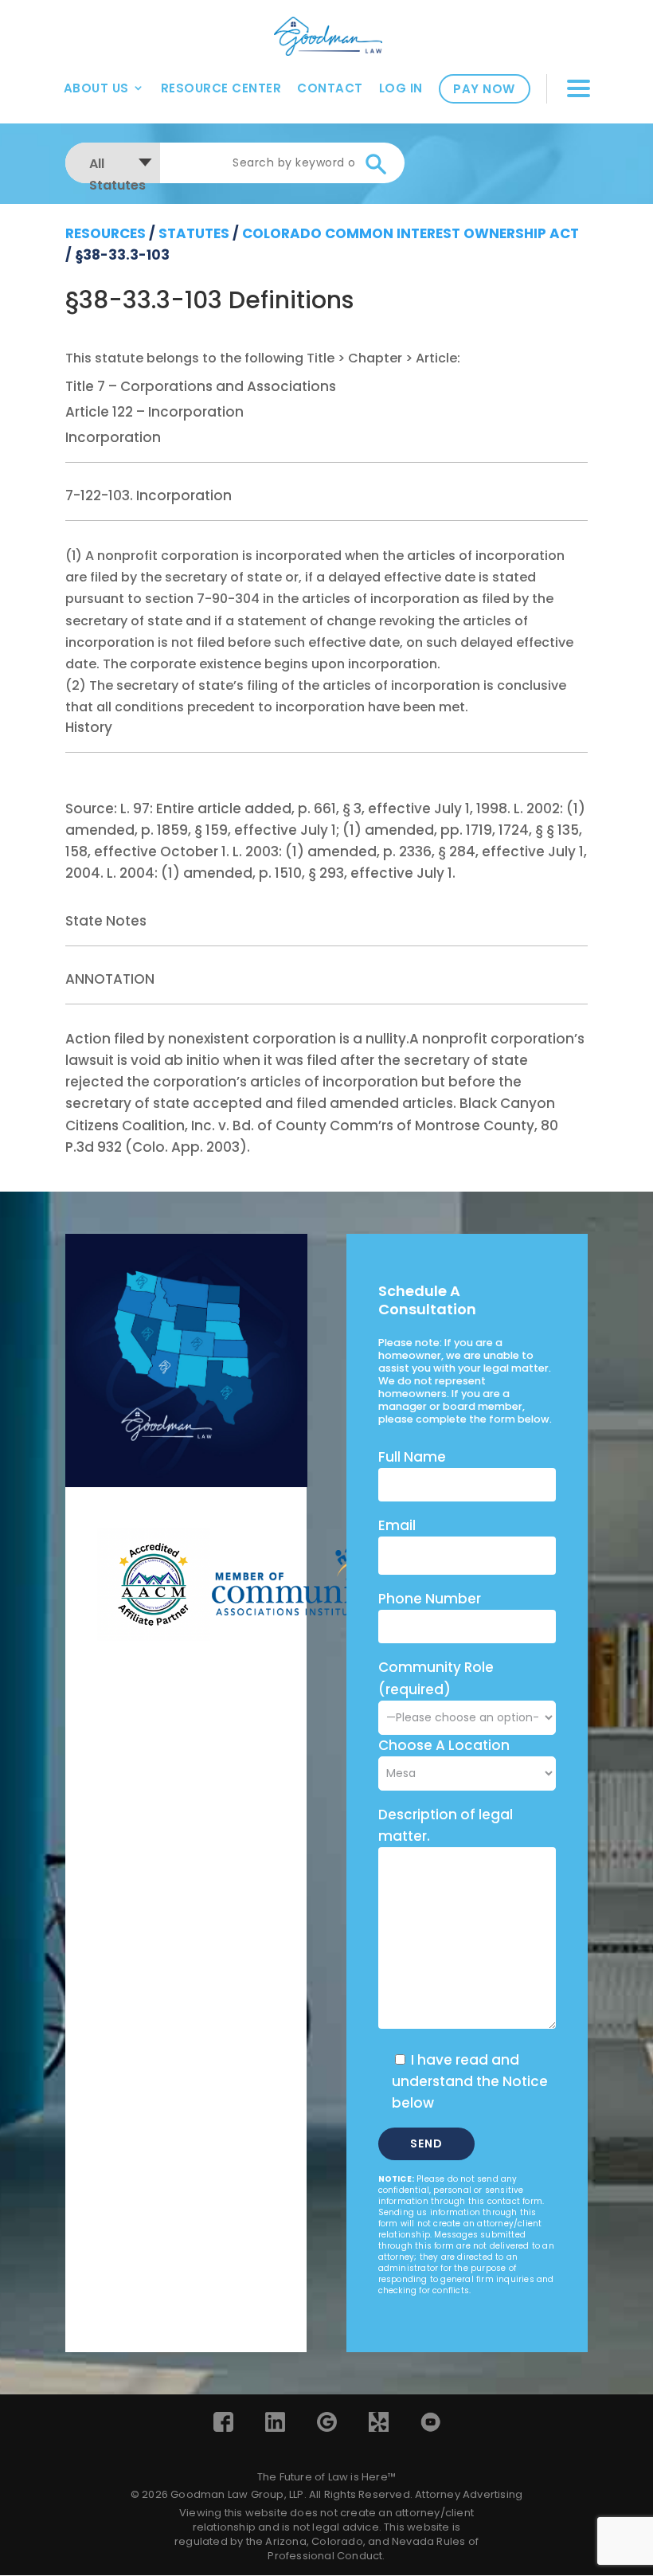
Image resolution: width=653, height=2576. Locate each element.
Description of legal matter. (446, 1825)
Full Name (412, 1457)
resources (106, 233)
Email (397, 1525)
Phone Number (430, 1599)
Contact (330, 88)
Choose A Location (444, 1745)
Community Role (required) (436, 1678)
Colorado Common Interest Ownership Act (411, 233)
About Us (96, 88)
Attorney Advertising (469, 2494)
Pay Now (484, 89)
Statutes (194, 233)
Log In (401, 88)
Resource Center (221, 88)
